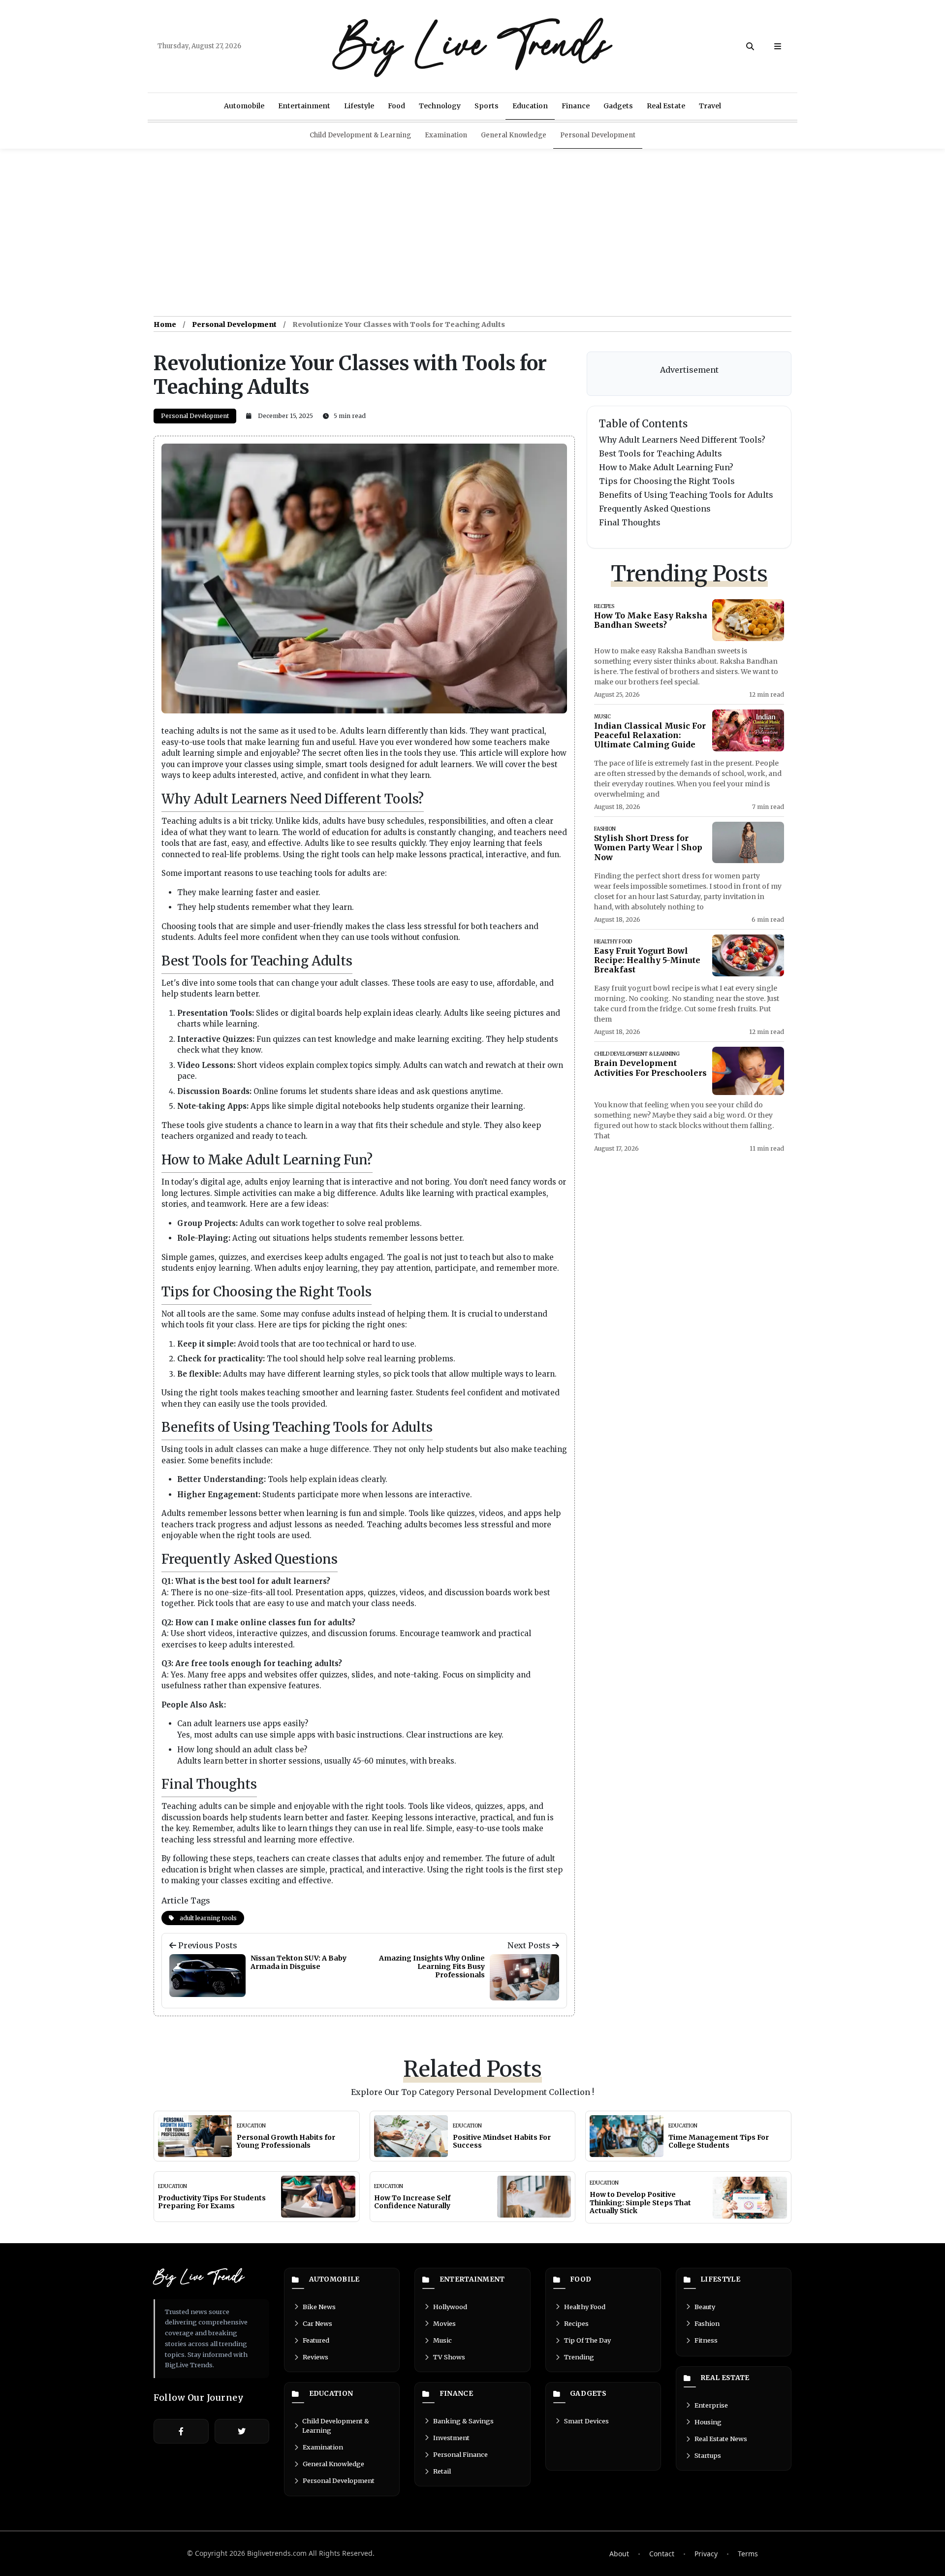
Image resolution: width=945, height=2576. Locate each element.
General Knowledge (514, 135)
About (619, 2554)
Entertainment (304, 106)
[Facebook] (181, 2431)
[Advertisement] (472, 232)
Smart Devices (586, 2421)
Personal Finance (460, 2454)
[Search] (750, 46)
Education (530, 106)
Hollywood (450, 2307)
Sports (487, 106)
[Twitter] (242, 2431)
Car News (317, 2323)
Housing (708, 2422)
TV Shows (449, 2357)
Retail (442, 2471)
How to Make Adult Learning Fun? (666, 467)
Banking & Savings (463, 2421)
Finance (576, 106)
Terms (748, 2554)
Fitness (706, 2340)
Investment (451, 2438)
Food (396, 106)
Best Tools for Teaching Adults (661, 453)
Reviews (315, 2357)
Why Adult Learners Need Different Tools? (682, 440)
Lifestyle (359, 106)
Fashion (707, 2323)
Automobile (244, 106)
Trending (579, 2357)
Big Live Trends (472, 46)
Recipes (576, 2323)
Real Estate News (721, 2439)
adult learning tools (207, 1918)
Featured (316, 2340)
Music (442, 2340)
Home (165, 324)
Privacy (706, 2554)
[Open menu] (778, 46)
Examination (446, 135)
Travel (710, 106)
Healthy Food (585, 2307)
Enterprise (711, 2405)
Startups (708, 2455)
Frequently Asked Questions (655, 509)
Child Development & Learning (360, 135)
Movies (444, 2323)
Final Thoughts (630, 522)
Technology (440, 106)
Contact (662, 2554)
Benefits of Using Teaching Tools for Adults (686, 495)
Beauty (705, 2307)
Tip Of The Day (587, 2340)
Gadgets (618, 106)
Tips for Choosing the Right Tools (667, 481)
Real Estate (666, 106)
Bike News (319, 2307)
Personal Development (598, 135)
